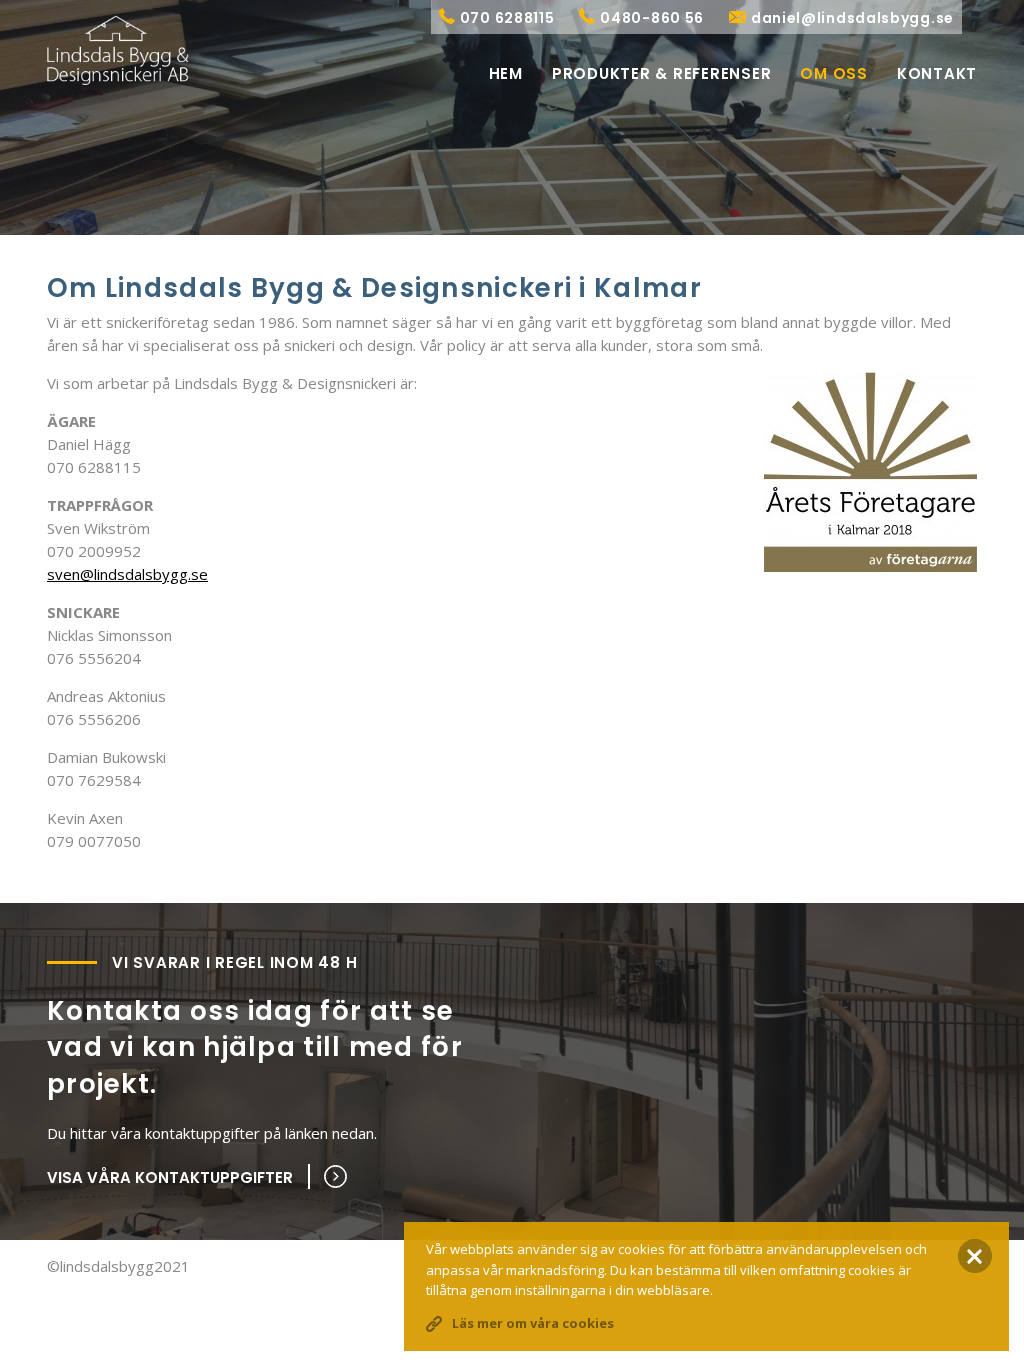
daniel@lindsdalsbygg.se (852, 18)
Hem (506, 73)
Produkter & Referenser (662, 73)
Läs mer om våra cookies (533, 1323)
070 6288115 (507, 18)
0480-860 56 (652, 18)
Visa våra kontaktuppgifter (170, 1177)
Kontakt (937, 73)
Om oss (834, 73)
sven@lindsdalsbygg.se (127, 574)
